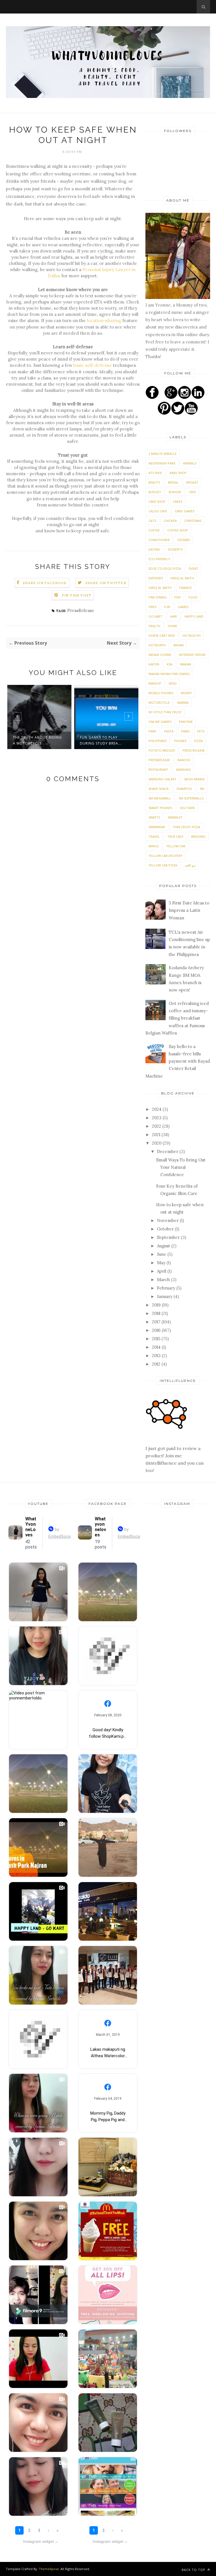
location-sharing (104, 320)
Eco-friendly (159, 559)
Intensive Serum (192, 655)
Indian (178, 645)
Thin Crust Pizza (186, 827)
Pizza (198, 741)
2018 (157, 1313)
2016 (157, 1330)
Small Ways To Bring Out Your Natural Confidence (181, 1167)
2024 (157, 1109)
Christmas (193, 521)
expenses (156, 578)
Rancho (184, 760)
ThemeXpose (49, 2569)
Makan (185, 664)
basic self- (84, 365)
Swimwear (157, 827)
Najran (183, 702)
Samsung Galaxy (162, 779)
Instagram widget (41, 2541)
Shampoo (184, 789)
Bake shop (178, 473)
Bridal (173, 482)
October (166, 1229)
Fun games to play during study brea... (101, 740)
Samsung (183, 769)
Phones (180, 741)
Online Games (160, 722)
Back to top (194, 2570)
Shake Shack (159, 789)
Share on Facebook (45, 583)
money (186, 693)
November (168, 1220)
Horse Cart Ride (162, 635)
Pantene (186, 722)
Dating (154, 549)
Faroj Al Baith (182, 578)
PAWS (185, 731)
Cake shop (157, 501)
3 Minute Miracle (163, 454)
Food (193, 597)
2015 (157, 1339)
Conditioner (159, 540)
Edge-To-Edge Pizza (165, 568)
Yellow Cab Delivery (166, 856)
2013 (157, 1356)
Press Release (194, 750)
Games (183, 607)
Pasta (169, 731)
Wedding (198, 836)
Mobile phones (161, 693)
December (168, 1151)
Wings (154, 846)
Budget (155, 492)
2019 (157, 1305)
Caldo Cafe (158, 511)
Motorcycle (159, 702)
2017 (157, 1322)
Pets (201, 731)
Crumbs (184, 540)
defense (103, 365)
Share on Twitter (106, 583)
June (162, 1254)
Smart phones (160, 808)
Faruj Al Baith (160, 588)
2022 (157, 1126)
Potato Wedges (162, 750)
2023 (157, 1118)
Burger (175, 492)
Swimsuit (175, 817)
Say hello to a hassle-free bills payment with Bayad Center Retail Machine (178, 1061)
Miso (173, 683)
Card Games (184, 511)
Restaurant (158, 769)
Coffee (154, 530)
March (164, 1280)
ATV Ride (155, 473)
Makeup (155, 683)
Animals (190, 463)
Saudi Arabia (194, 779)
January (165, 1296)
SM (202, 789)
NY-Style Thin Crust (165, 712)
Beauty (154, 482)
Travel (154, 836)
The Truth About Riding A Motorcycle (37, 740)
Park (152, 731)
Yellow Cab (176, 846)
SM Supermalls (191, 798)
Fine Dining (158, 597)
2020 (157, 1143)
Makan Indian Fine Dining (169, 674)
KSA (170, 664)
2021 (157, 1135)
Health (154, 626)
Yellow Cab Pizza (163, 865)
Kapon (154, 664)
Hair (173, 616)
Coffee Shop (178, 530)
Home (173, 626)
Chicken (170, 521)
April (162, 1271)
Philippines (157, 741)
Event (193, 568)
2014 (157, 1347)
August (164, 1246)
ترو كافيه (190, 865)
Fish (178, 597)
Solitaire (187, 808)
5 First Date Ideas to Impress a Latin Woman (189, 910)
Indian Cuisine (160, 655)
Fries (152, 607)
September (169, 1237)
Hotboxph (157, 645)
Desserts (175, 549)
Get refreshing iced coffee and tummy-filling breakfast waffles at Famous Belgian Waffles (177, 1018)
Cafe (192, 492)
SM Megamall (160, 798)
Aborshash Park (162, 463)
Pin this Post (77, 595)
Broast (192, 482)
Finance (185, 588)
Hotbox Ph (192, 635)
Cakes (178, 501)
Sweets (154, 817)
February (167, 1288)
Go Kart (155, 616)
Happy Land (194, 616)
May (162, 1263)
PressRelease (81, 610)
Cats (152, 521)
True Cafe (175, 836)
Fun (167, 607)
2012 (157, 1364)
